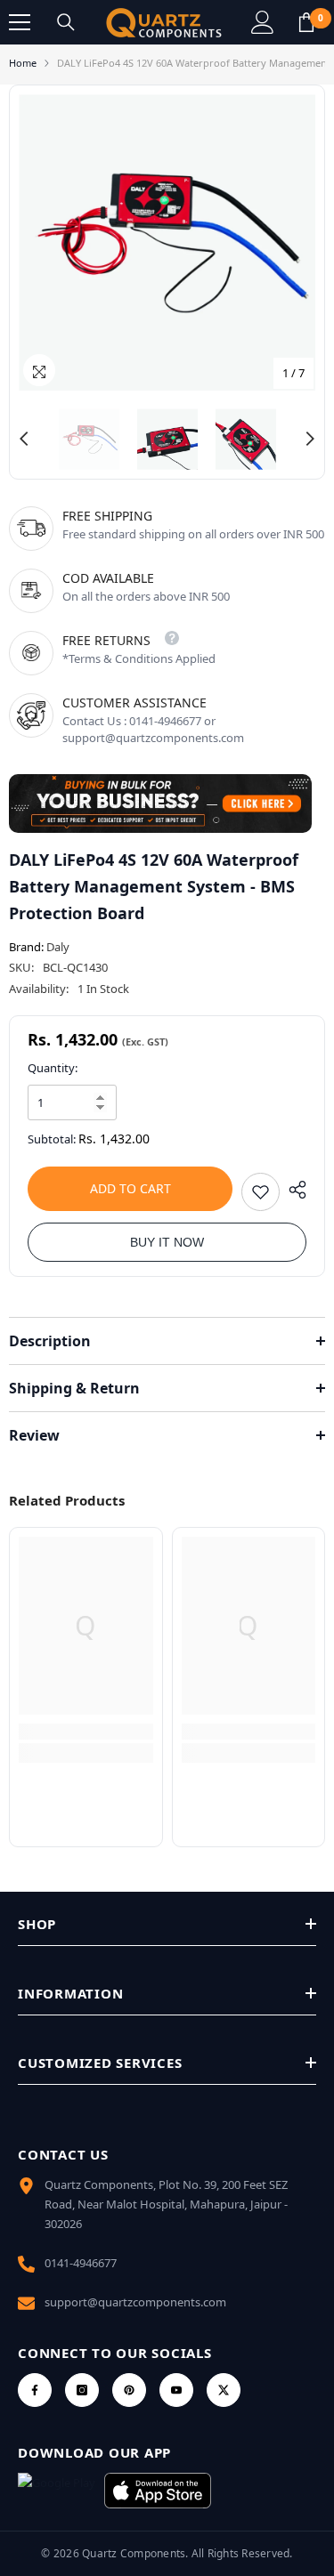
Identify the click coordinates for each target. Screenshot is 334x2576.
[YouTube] (176, 2390)
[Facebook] (35, 2390)
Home (23, 63)
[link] (86, 1732)
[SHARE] (293, 1190)
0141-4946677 (81, 2263)
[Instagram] (82, 2390)
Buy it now (167, 1242)
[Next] (310, 439)
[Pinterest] (129, 2390)
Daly (58, 947)
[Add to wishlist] (261, 1192)
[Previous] (24, 439)
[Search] (66, 22)
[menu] (20, 22)
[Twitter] (224, 2390)
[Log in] (263, 22)
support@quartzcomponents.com (135, 2302)
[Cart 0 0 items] (306, 22)
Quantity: (53, 1068)
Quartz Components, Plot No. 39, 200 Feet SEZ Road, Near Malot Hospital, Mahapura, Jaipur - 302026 (166, 2204)
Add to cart (130, 1188)
